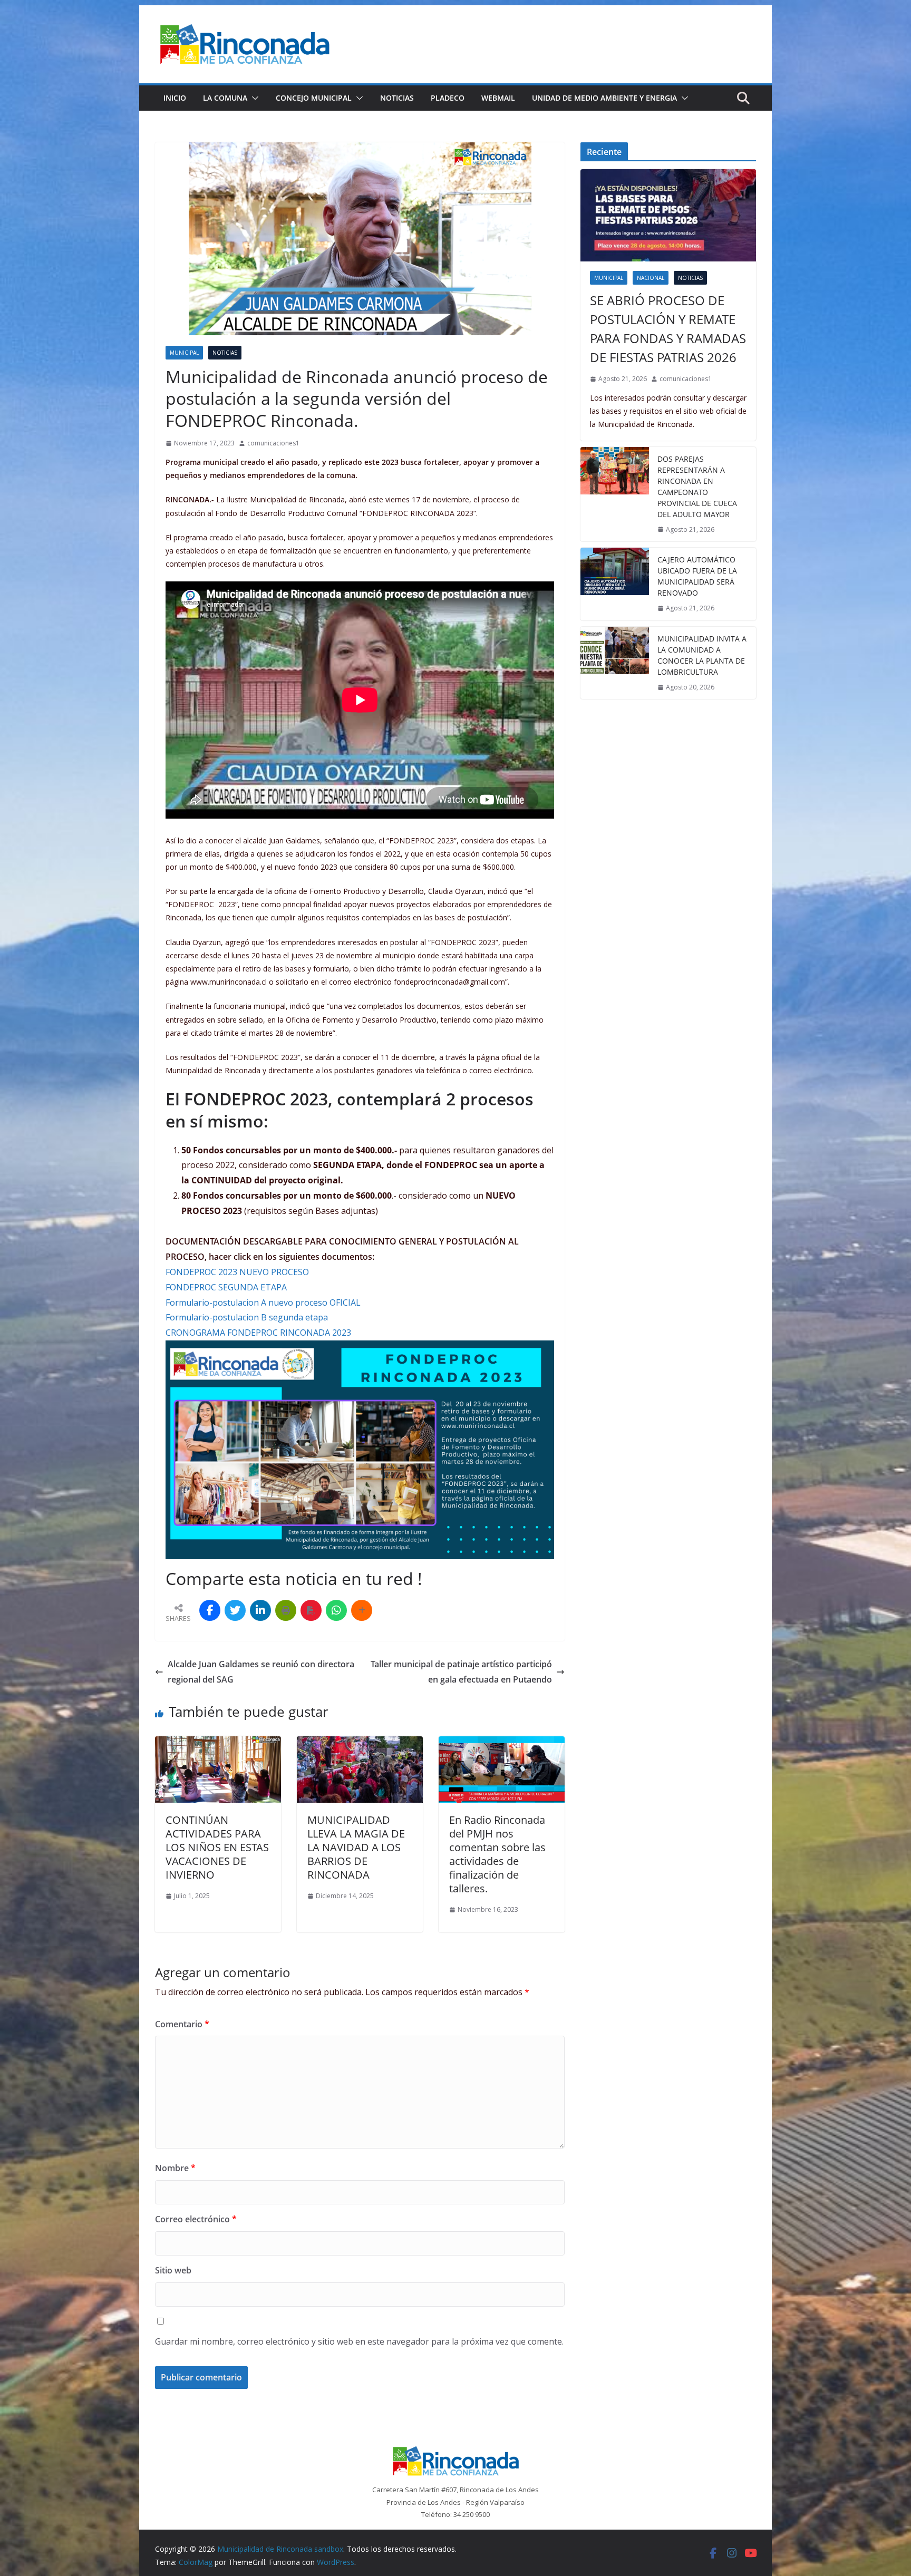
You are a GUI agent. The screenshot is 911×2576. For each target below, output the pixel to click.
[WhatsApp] (336, 1610)
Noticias (397, 98)
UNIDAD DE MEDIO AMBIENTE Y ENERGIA (604, 98)
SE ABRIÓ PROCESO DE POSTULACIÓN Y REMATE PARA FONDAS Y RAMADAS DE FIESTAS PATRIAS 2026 (668, 329)
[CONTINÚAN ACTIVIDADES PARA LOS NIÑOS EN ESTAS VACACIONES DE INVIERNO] (218, 1744)
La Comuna (225, 98)
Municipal (184, 353)
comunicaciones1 (273, 443)
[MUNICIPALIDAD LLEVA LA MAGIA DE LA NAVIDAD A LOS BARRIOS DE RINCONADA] (360, 1744)
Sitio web (173, 2270)
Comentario (182, 2024)
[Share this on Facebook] (210, 1610)
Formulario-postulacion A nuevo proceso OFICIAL (263, 1302)
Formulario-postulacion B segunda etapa (247, 1317)
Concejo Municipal (314, 98)
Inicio (175, 98)
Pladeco (448, 98)
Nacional (651, 278)
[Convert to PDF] (311, 1610)
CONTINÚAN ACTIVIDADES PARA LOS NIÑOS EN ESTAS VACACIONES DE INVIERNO (217, 1847)
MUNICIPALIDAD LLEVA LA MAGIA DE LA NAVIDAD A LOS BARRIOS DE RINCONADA (356, 1847)
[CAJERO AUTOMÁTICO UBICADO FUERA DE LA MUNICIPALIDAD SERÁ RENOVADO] (615, 584)
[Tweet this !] (235, 1610)
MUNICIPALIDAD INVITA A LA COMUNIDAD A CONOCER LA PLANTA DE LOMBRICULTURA (702, 655)
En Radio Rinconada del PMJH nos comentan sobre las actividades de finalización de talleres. (497, 1854)
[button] (253, 98)
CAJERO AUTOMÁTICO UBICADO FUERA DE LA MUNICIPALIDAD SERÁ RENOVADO (697, 576)
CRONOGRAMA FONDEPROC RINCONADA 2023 (258, 1333)
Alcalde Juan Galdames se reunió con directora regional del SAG (261, 1672)
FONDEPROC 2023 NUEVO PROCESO (237, 1272)
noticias (225, 353)
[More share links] (362, 1610)
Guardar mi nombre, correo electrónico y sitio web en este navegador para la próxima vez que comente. (359, 2341)
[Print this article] (286, 1610)
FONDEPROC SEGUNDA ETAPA (226, 1287)
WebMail (498, 98)
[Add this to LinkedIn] (260, 1610)
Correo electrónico (196, 2219)
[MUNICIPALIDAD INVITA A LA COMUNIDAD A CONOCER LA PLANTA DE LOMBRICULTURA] (615, 663)
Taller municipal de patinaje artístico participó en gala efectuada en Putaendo (461, 1672)
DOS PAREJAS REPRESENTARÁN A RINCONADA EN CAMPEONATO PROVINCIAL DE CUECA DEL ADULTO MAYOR (697, 487)
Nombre (175, 2168)
